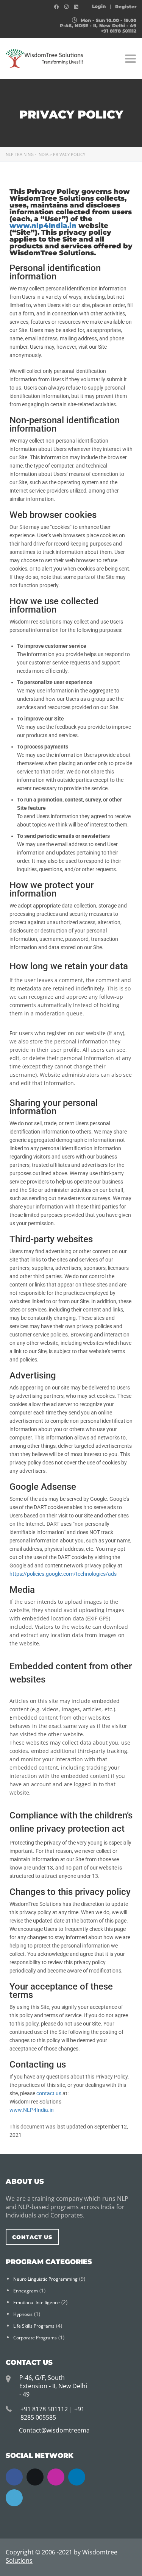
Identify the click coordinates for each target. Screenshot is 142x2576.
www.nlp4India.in (43, 226)
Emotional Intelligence (37, 2302)
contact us (49, 2093)
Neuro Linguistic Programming (45, 2279)
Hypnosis (23, 2314)
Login (99, 6)
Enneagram (26, 2291)
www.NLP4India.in (32, 2110)
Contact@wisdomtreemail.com (63, 2430)
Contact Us (32, 2237)
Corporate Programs (35, 2338)
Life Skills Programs (34, 2326)
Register (126, 7)
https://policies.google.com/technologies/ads (63, 1574)
